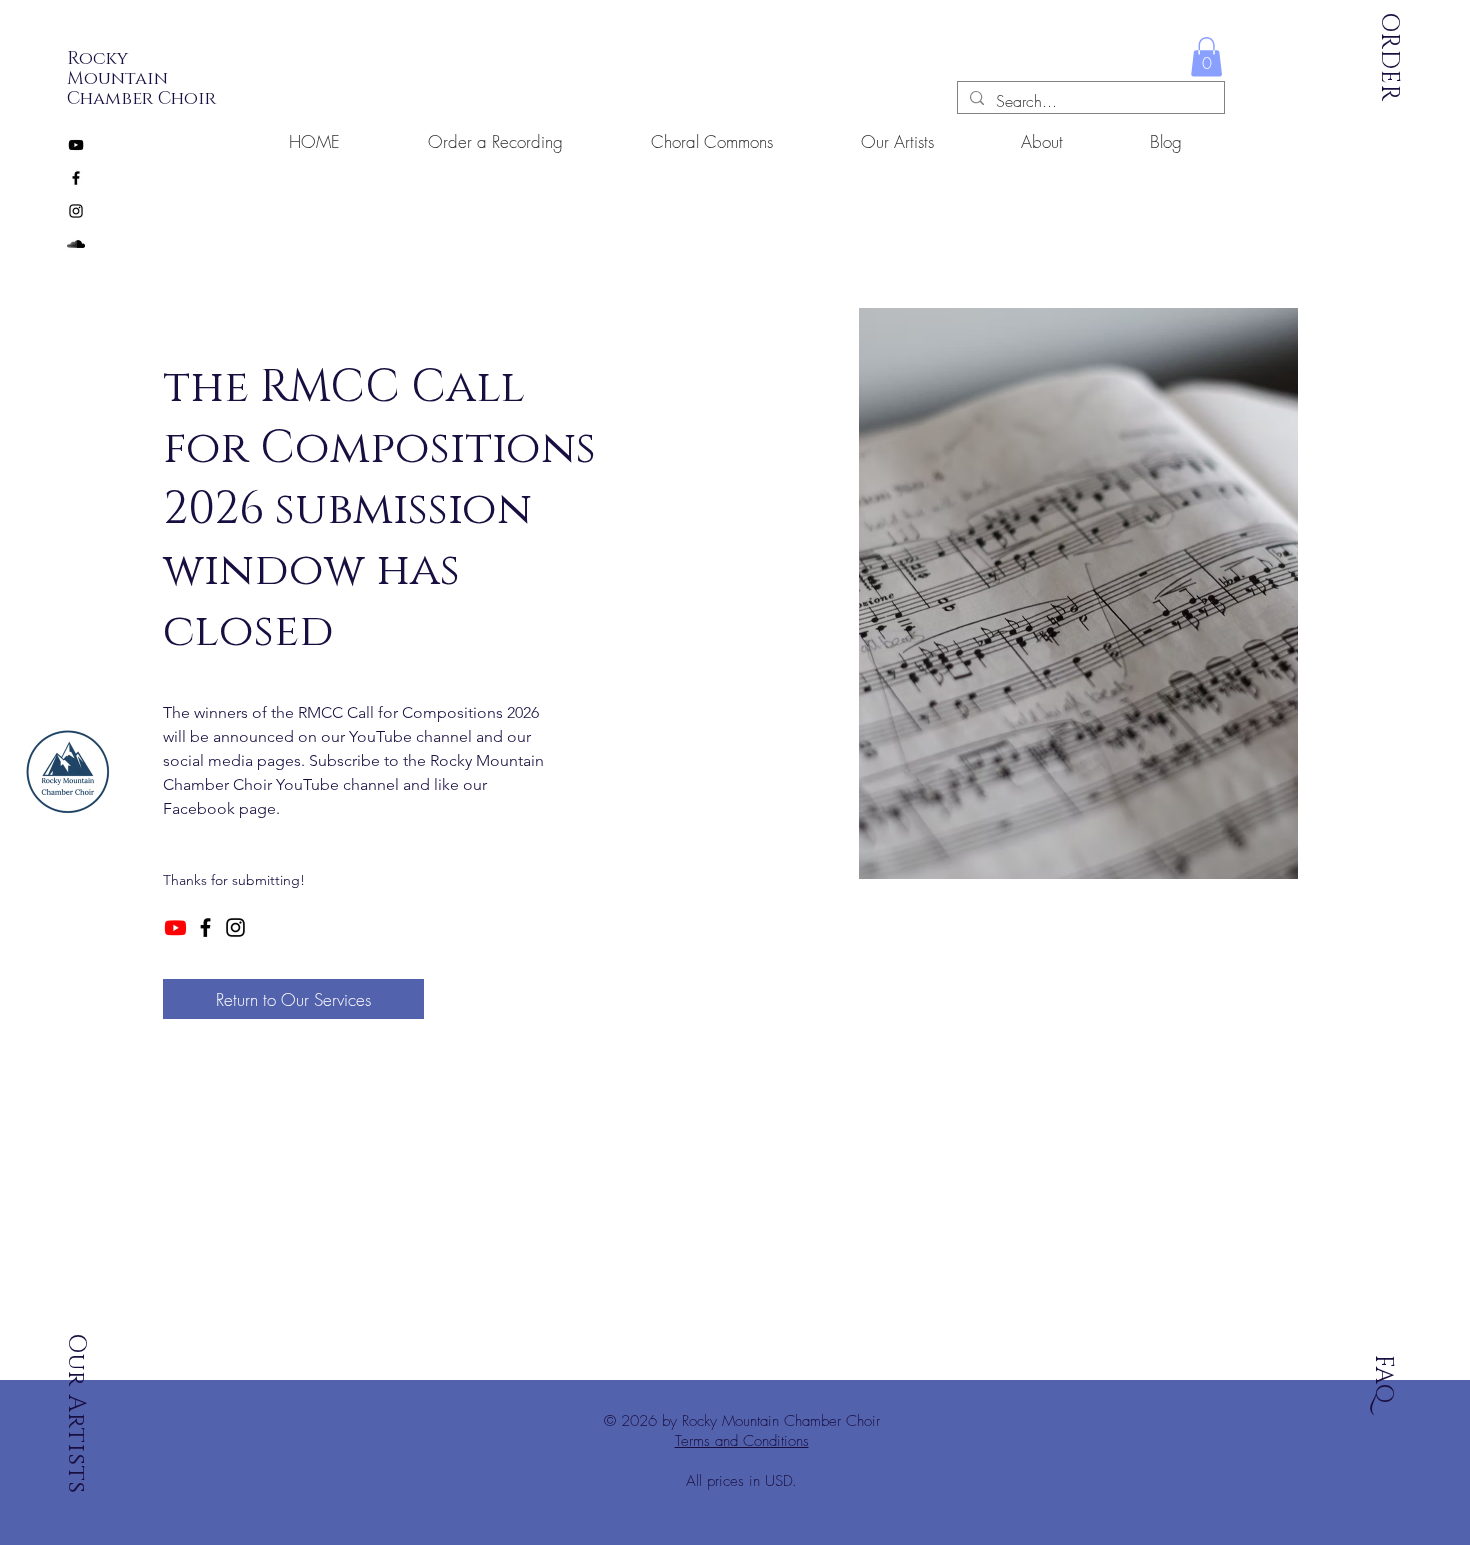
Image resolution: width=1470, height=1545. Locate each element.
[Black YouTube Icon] (76, 145)
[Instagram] (235, 927)
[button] (1206, 56)
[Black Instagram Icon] (76, 211)
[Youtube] (175, 927)
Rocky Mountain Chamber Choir (141, 79)
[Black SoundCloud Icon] (76, 244)
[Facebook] (205, 927)
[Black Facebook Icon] (76, 178)
